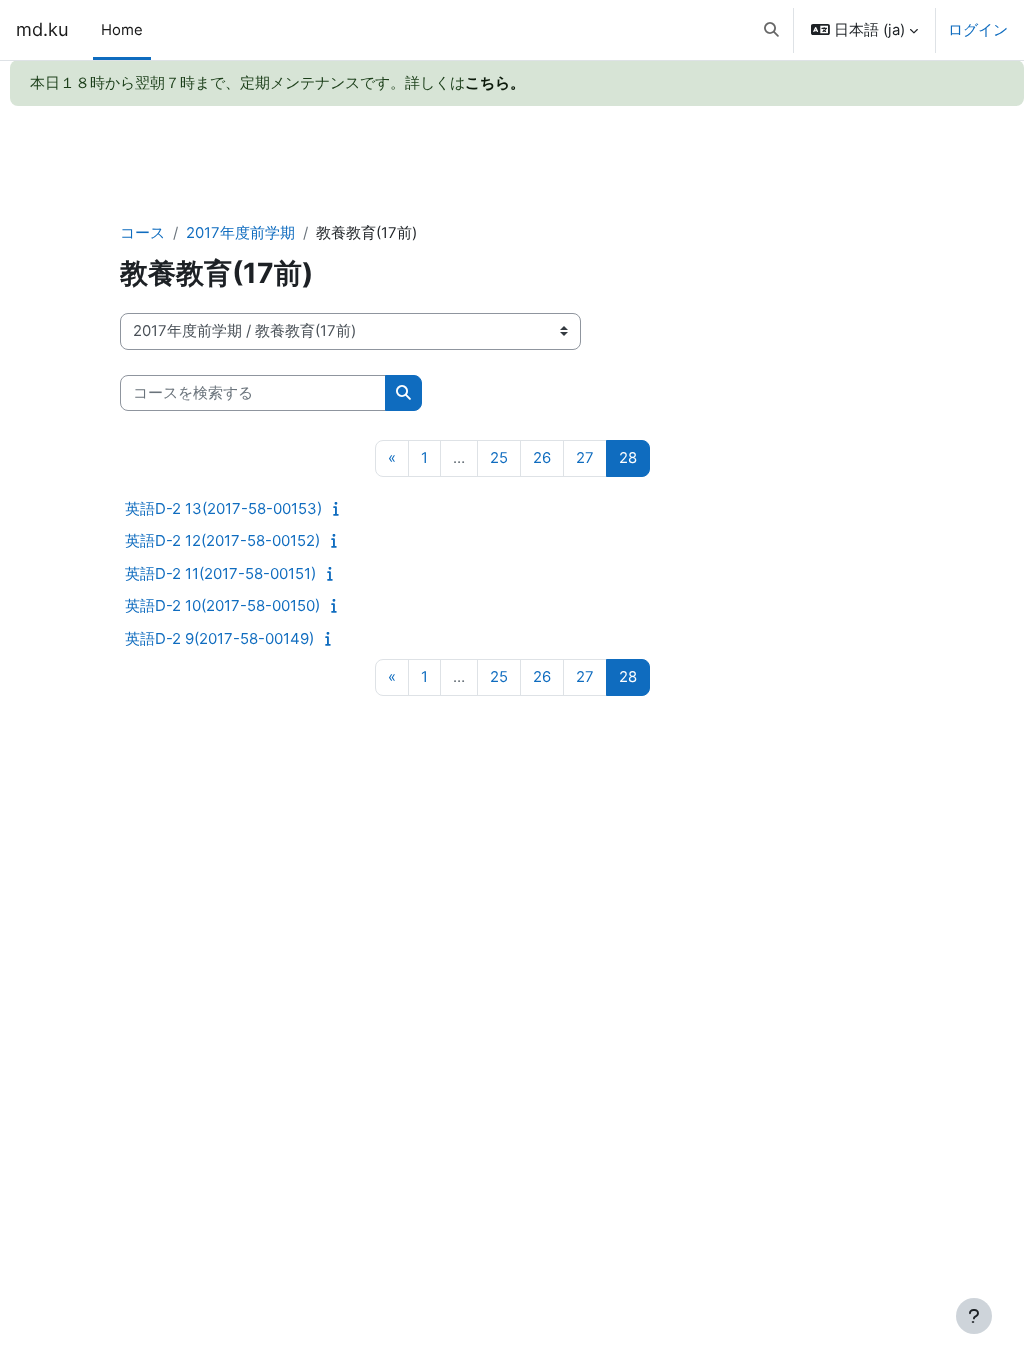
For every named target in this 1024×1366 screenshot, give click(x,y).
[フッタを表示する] (974, 1316)
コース (142, 233)
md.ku (42, 29)
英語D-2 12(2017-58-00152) (222, 540)
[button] (771, 30)
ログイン (978, 30)
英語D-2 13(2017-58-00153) (223, 508)
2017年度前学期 (240, 233)
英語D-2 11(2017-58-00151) (220, 573)
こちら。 (495, 83)
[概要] (340, 509)
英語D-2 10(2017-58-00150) (222, 605)
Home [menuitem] (122, 30)
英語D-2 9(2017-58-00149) (219, 638)
